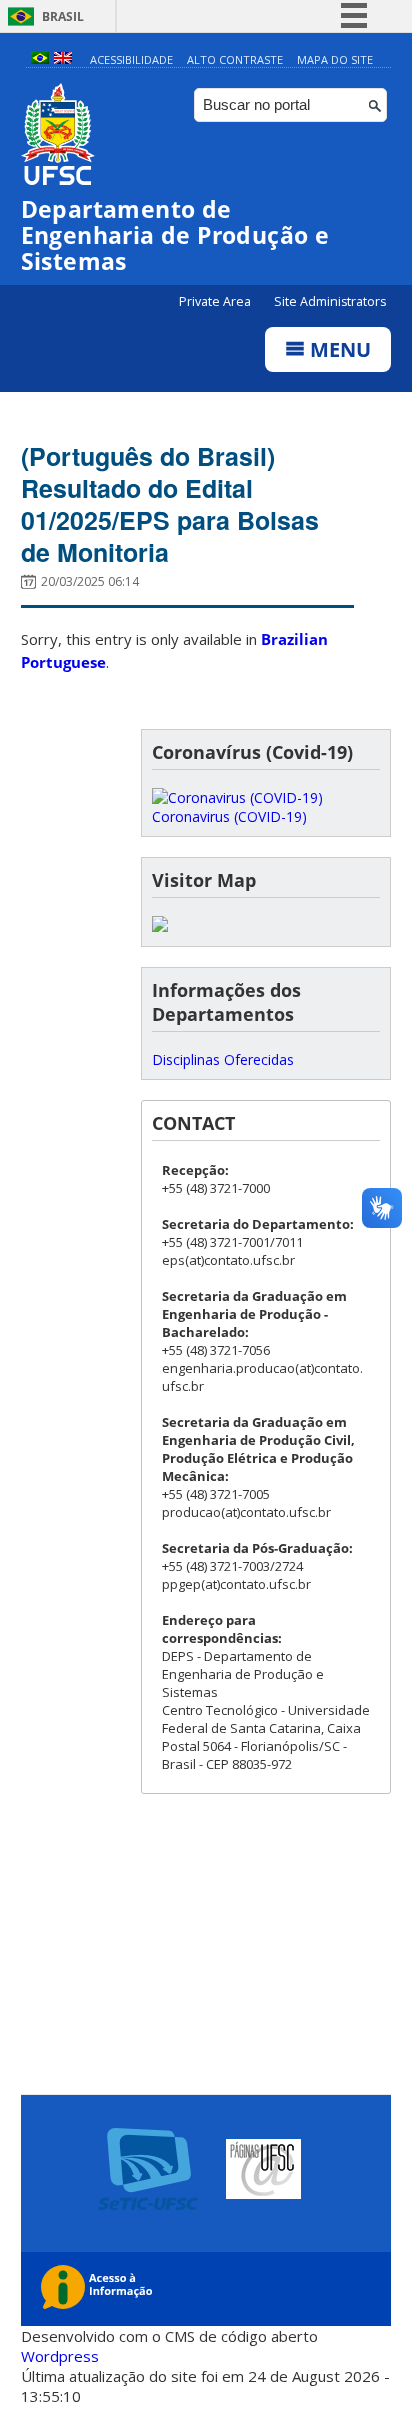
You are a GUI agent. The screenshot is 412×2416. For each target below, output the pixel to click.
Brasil (63, 16)
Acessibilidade (131, 59)
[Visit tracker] (160, 926)
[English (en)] (63, 59)
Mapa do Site (335, 59)
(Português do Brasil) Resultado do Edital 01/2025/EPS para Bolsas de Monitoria (170, 504)
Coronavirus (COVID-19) (229, 816)
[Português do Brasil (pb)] (40, 59)
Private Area (216, 301)
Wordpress (60, 2356)
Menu (338, 349)
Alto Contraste (235, 59)
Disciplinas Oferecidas (223, 1059)
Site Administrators (330, 301)
